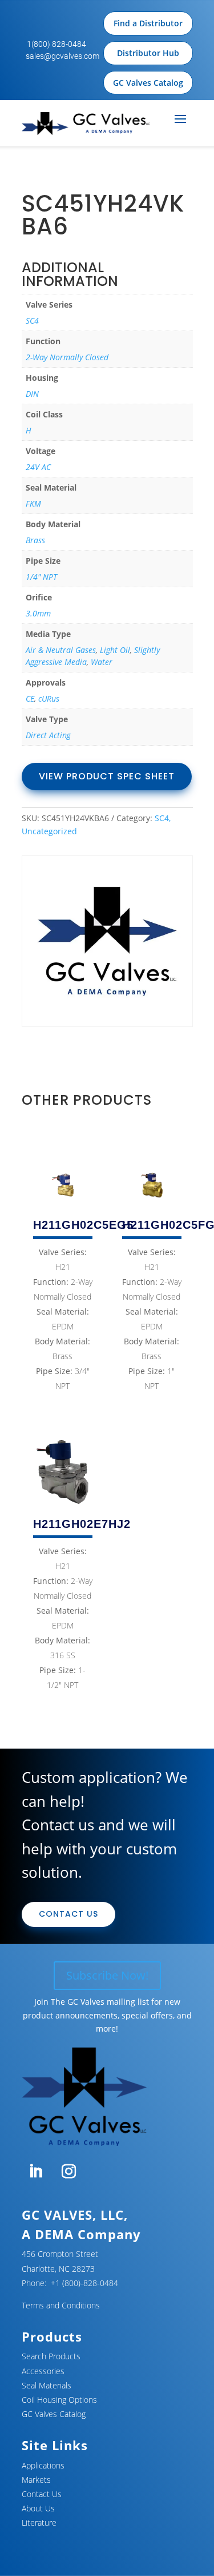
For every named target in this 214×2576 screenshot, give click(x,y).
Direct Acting (48, 735)
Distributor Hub (148, 53)
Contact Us (68, 1914)
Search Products (51, 2356)
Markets (36, 2480)
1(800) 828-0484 (56, 44)
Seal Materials (47, 2385)
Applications (43, 2465)
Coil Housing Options (59, 2400)
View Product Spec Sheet (107, 776)
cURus (49, 698)
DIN (32, 394)
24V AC (38, 467)
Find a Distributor (148, 23)
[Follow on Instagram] (69, 2172)
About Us (38, 2508)
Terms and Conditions (61, 2305)
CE (30, 698)
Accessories (43, 2371)
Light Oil (115, 650)
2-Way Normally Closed (67, 357)
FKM (33, 503)
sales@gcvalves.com (62, 56)
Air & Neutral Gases (61, 650)
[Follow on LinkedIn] (36, 2172)
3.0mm (38, 613)
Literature (39, 2523)
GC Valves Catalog (148, 83)
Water (102, 662)
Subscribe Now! (107, 1975)
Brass (35, 540)
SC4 (32, 320)
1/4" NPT (41, 577)
